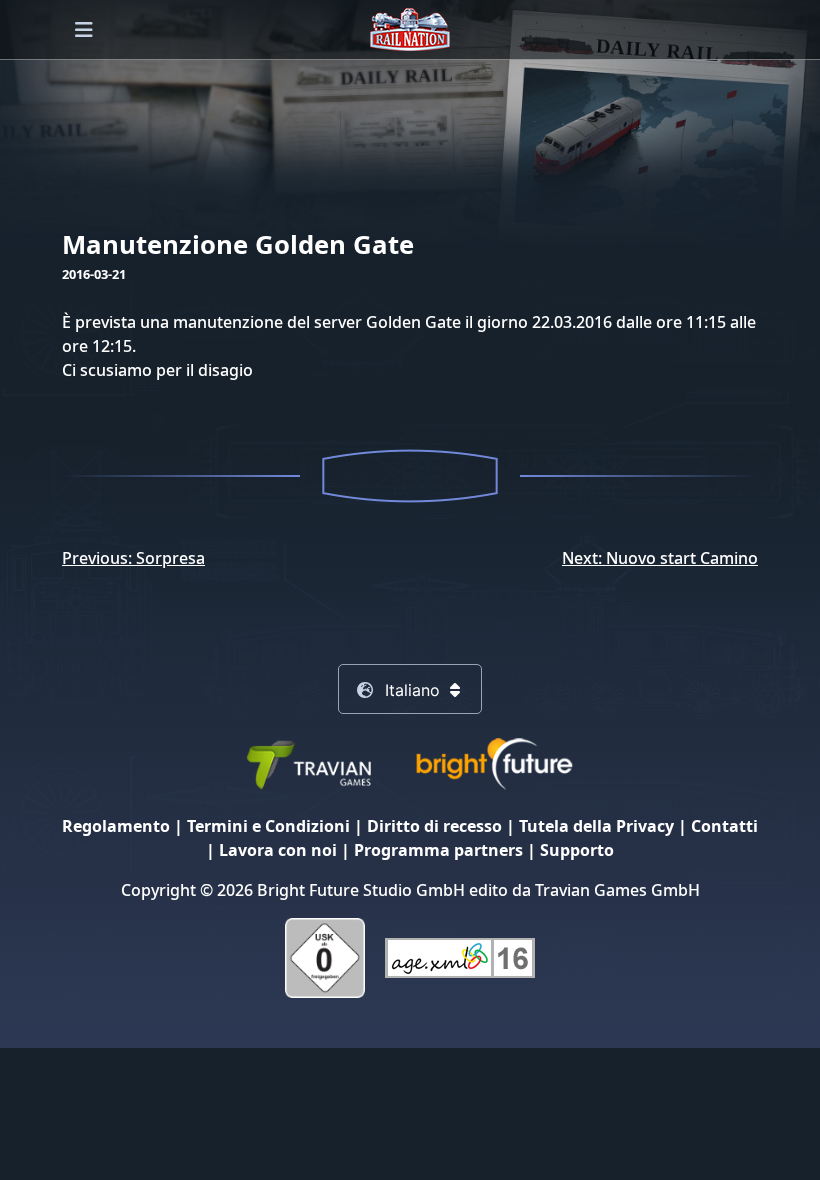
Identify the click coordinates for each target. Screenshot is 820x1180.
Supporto (577, 850)
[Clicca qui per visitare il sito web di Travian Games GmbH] (308, 762)
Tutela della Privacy (596, 826)
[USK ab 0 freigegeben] (325, 956)
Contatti (724, 826)
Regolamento (116, 826)
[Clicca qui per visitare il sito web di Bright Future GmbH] (494, 762)
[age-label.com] (460, 956)
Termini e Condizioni (268, 826)
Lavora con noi (278, 850)
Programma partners (438, 850)
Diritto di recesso (434, 826)
